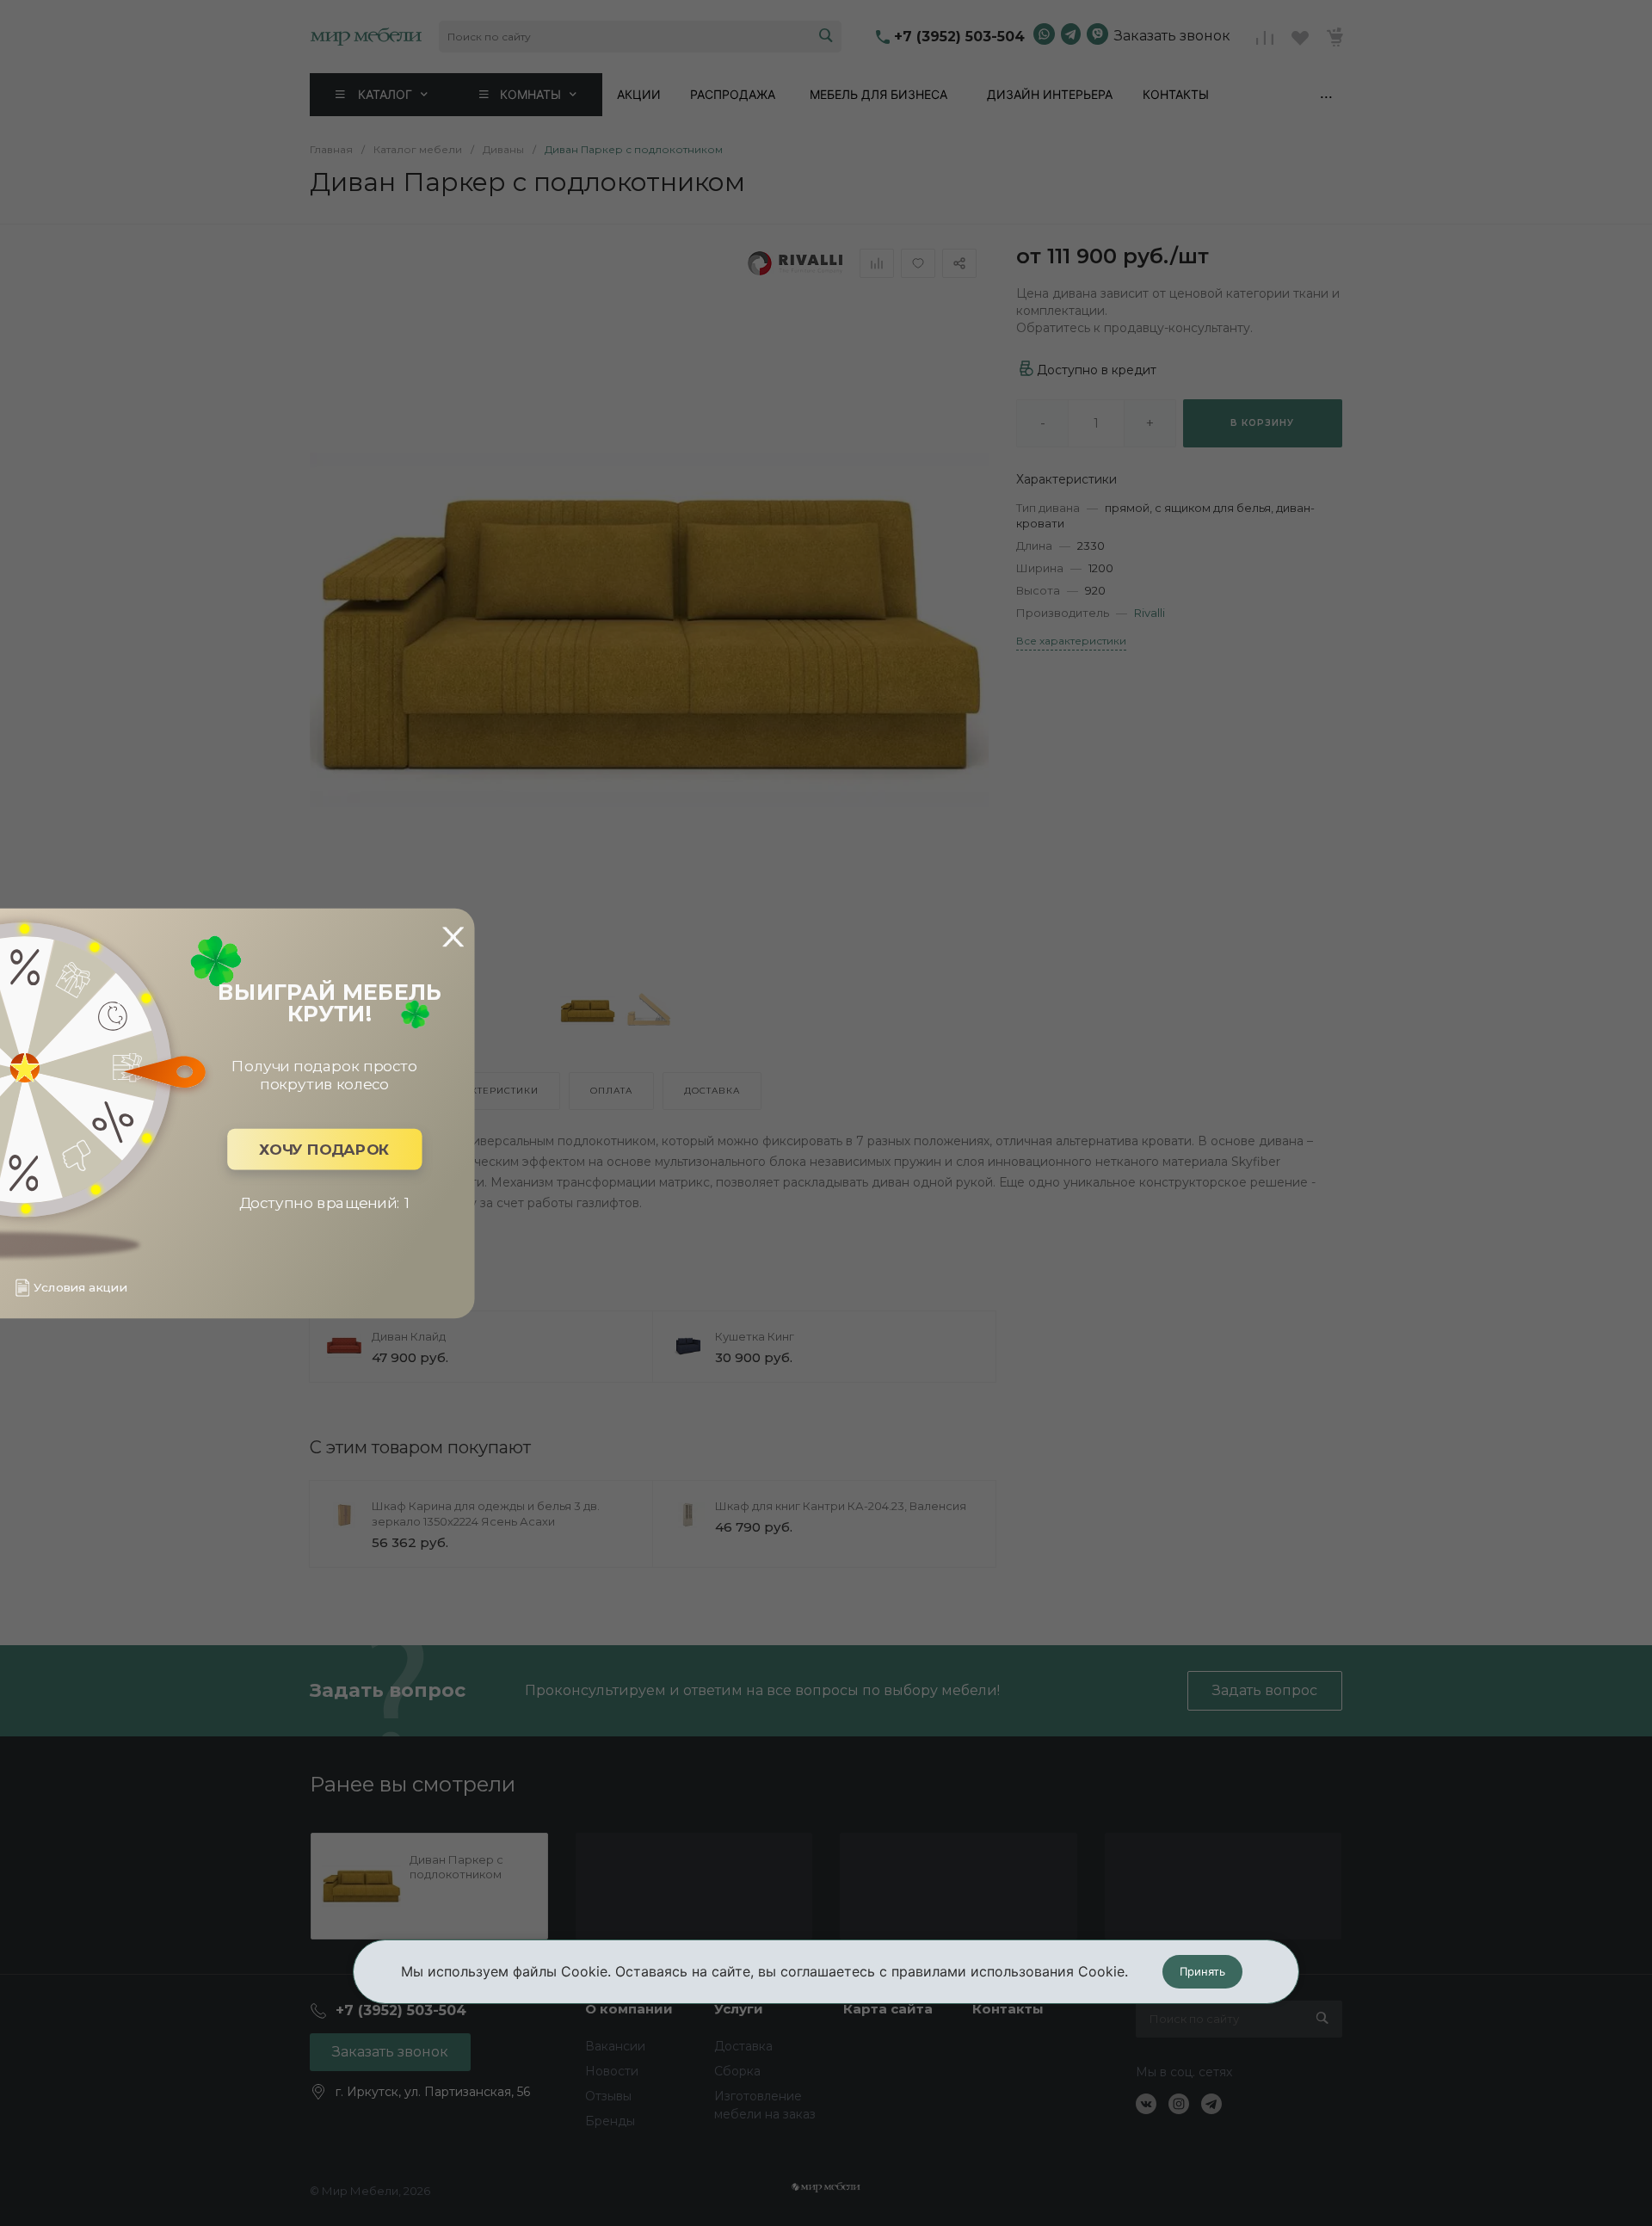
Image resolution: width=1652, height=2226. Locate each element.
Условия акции (80, 1288)
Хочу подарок (324, 1149)
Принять (1202, 1971)
